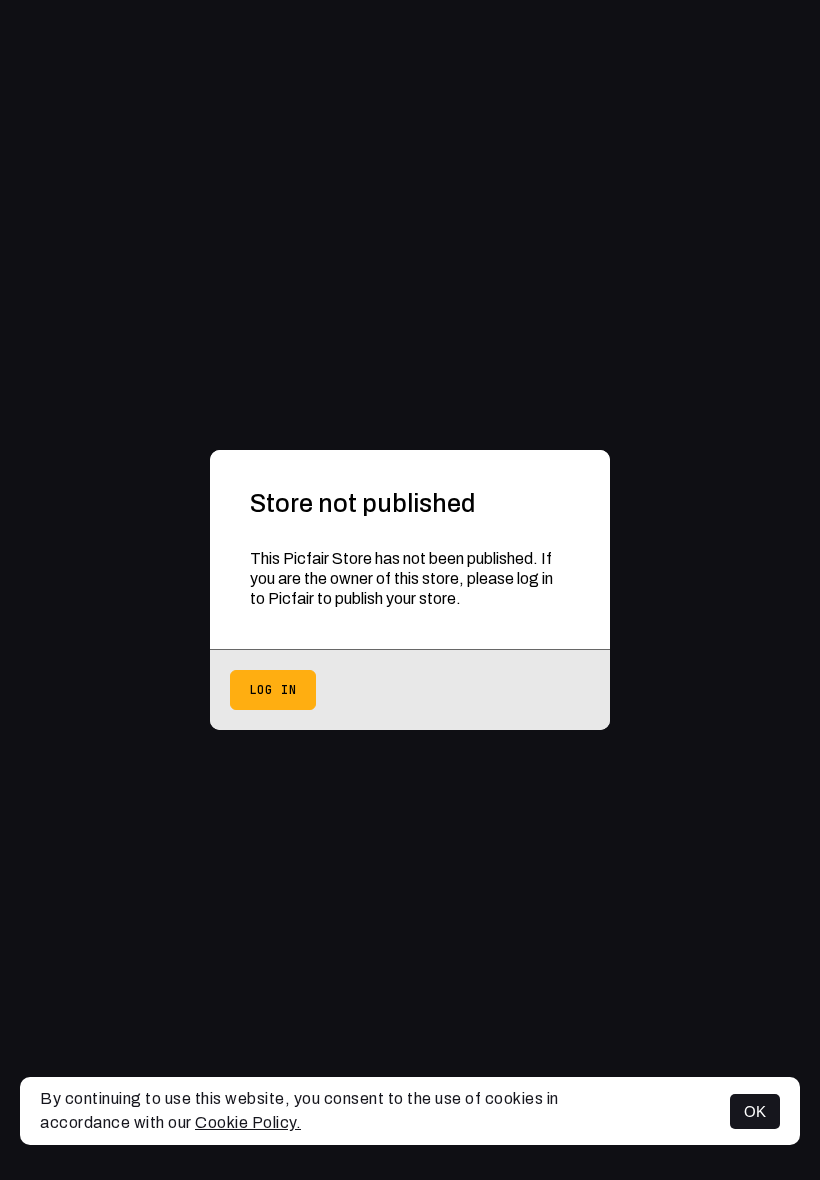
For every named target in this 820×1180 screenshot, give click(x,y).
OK (755, 1111)
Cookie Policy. (248, 1122)
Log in (273, 690)
